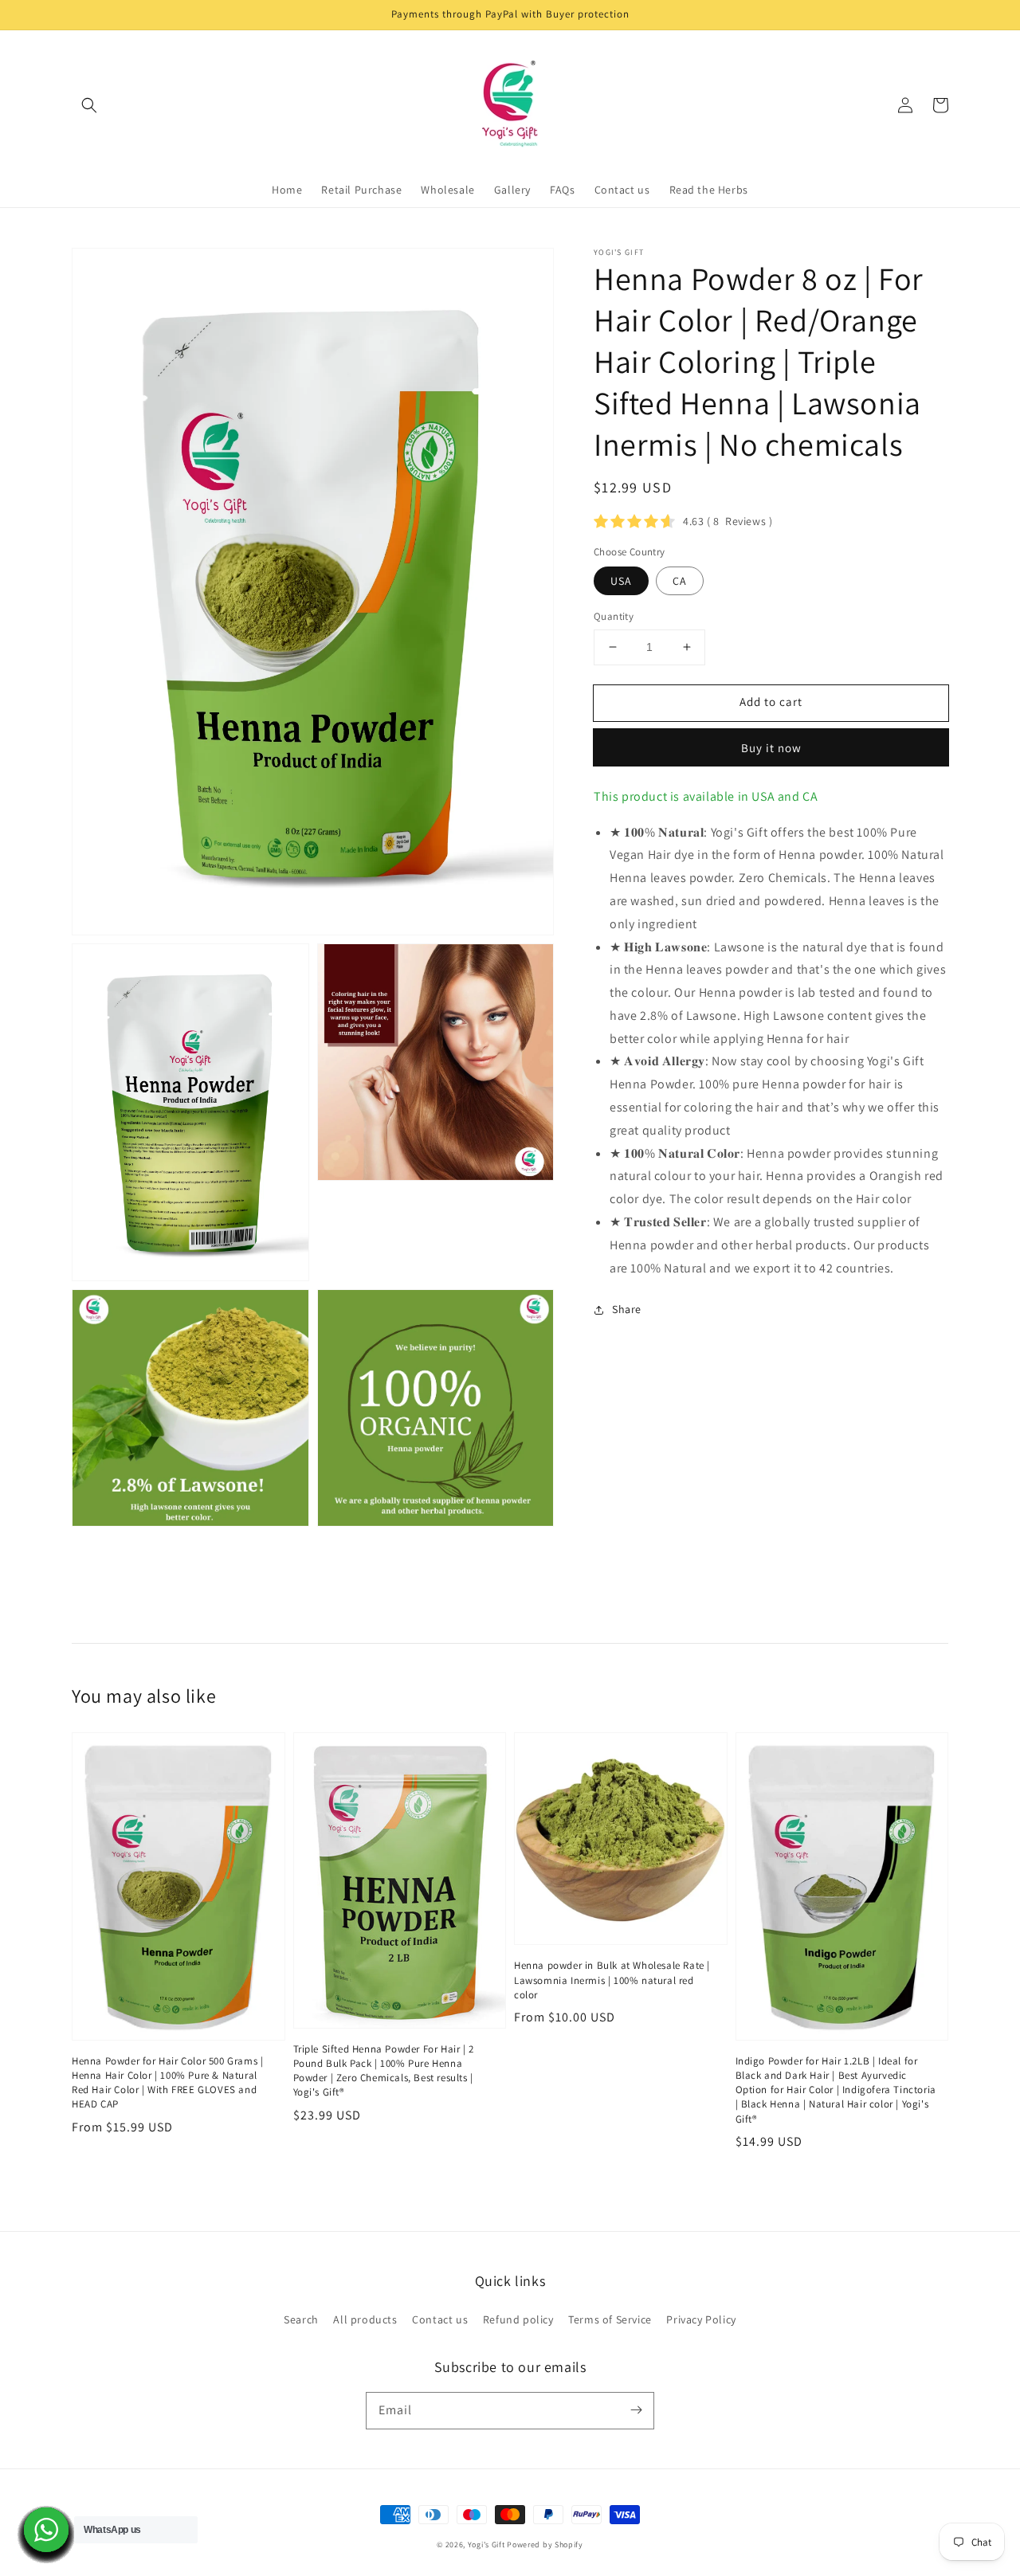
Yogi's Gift (486, 2545)
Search (301, 2319)
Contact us (440, 2319)
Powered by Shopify (545, 2545)
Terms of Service (610, 2319)
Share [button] (627, 1309)
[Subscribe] (636, 2410)
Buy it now (771, 748)
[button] (89, 105)
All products (365, 2319)
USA (621, 581)
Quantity (614, 616)
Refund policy (518, 2319)
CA (680, 581)
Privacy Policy (701, 2319)
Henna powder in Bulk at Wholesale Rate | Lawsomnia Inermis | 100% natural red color (612, 1980)
